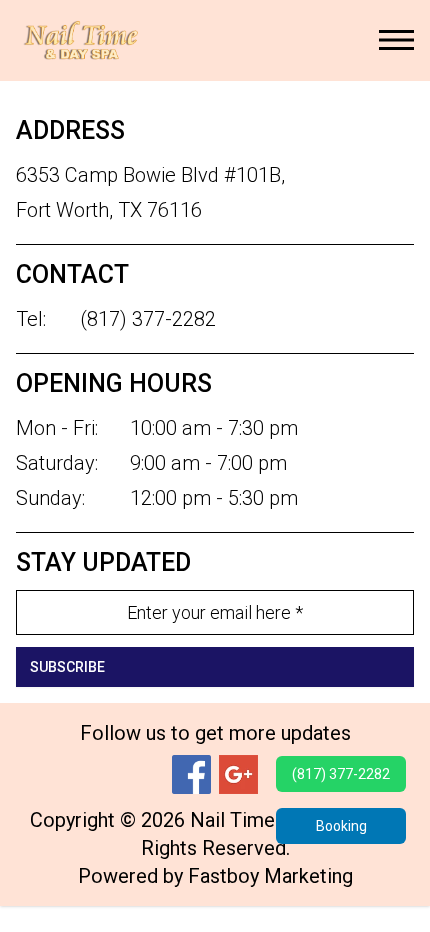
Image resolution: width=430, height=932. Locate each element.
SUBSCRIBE (67, 667)
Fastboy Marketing (270, 876)
